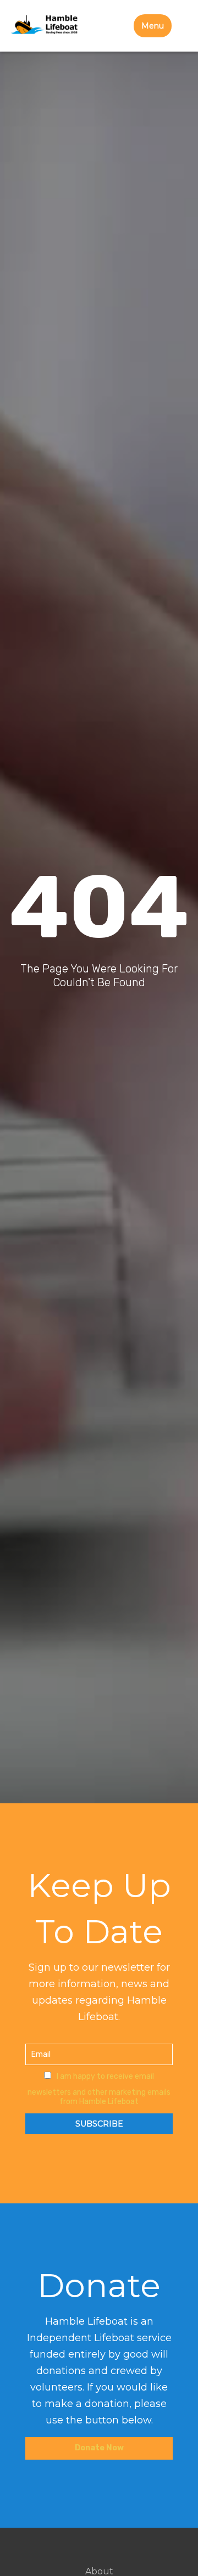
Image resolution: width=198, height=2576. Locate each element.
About (99, 2572)
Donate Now (99, 2448)
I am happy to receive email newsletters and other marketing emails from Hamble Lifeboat (99, 2089)
